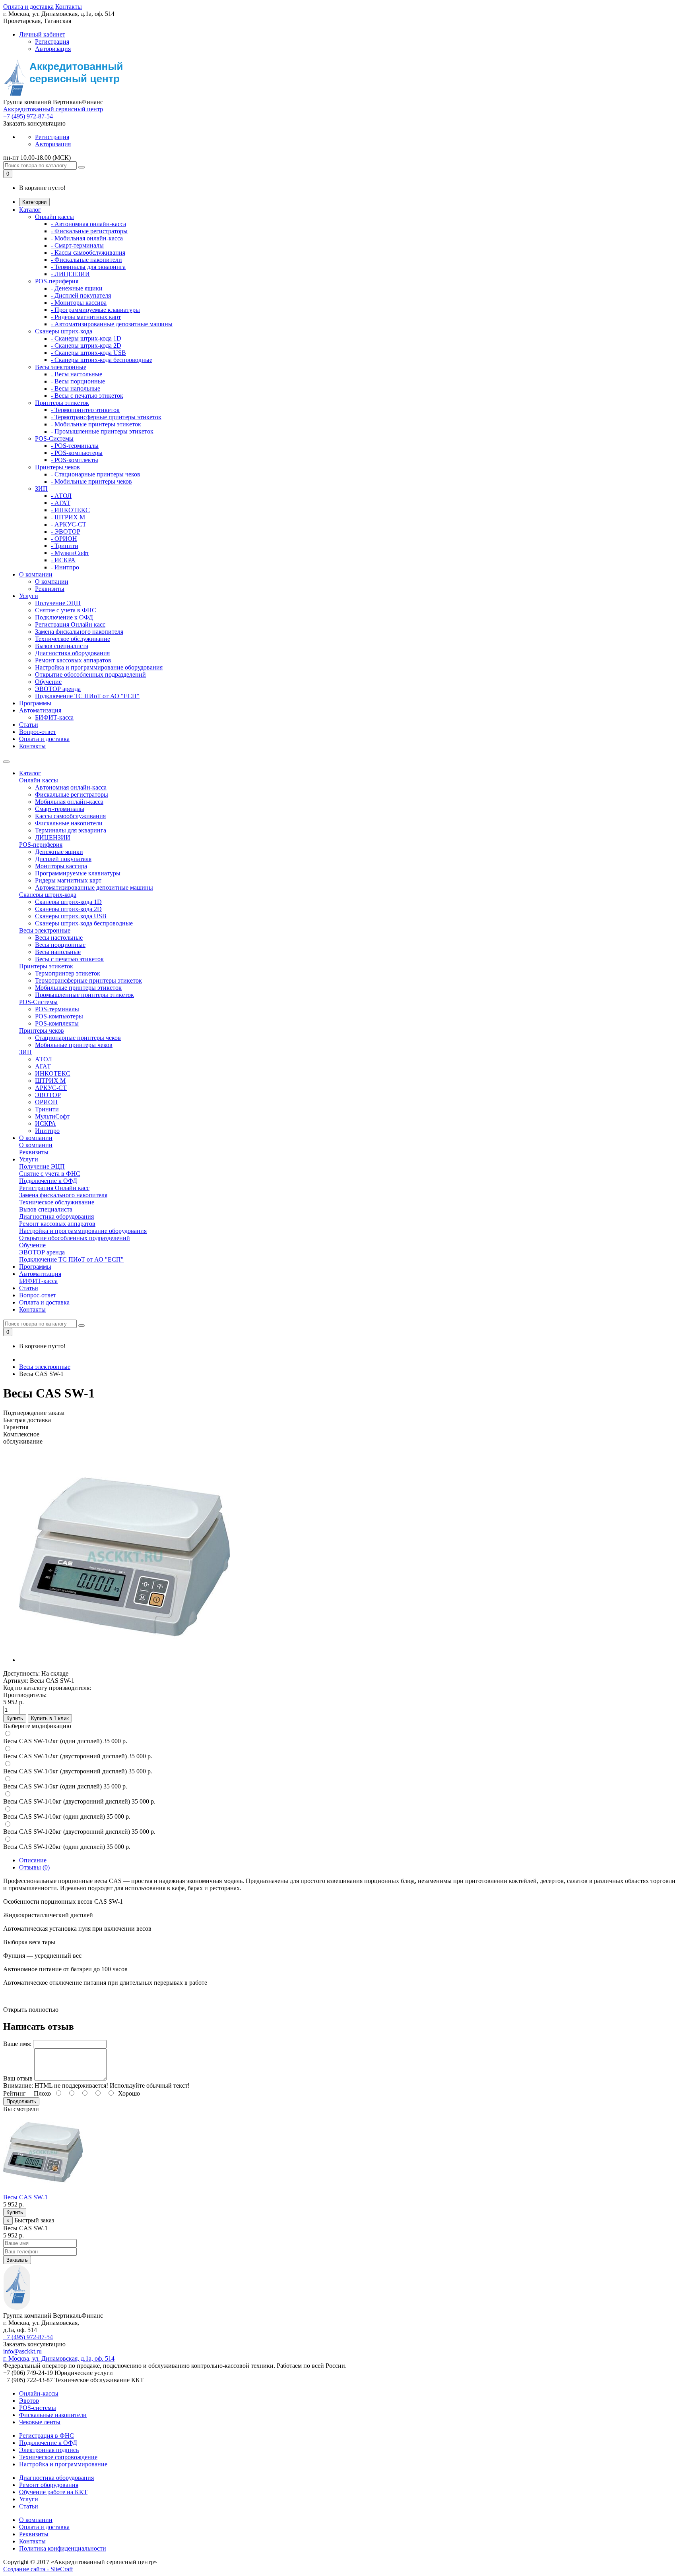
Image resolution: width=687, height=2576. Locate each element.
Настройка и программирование (63, 2464)
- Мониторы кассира (79, 303)
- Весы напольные (76, 388)
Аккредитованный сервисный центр (53, 109)
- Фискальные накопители (86, 260)
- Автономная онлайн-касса (88, 224)
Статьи (29, 725)
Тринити (47, 1109)
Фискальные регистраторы (72, 794)
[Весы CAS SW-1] (124, 1660)
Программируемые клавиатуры (78, 873)
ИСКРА (46, 1123)
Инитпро (47, 1131)
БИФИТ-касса (54, 717)
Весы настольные (59, 938)
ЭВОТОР (48, 1095)
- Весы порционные (78, 381)
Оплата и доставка (28, 7)
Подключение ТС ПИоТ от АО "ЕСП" (87, 696)
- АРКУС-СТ (69, 524)
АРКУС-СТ (51, 1088)
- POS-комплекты (75, 460)
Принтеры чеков (57, 467)
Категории (34, 202)
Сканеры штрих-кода (64, 331)
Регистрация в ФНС (47, 2436)
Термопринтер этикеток (68, 973)
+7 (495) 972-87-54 (28, 116)
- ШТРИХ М (68, 517)
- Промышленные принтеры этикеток (102, 431)
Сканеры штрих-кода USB (71, 916)
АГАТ (43, 1066)
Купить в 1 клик (50, 1718)
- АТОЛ (61, 496)
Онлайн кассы (54, 217)
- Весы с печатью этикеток (87, 396)
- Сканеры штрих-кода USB (88, 353)
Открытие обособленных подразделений (90, 674)
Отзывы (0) (34, 1867)
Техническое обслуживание (73, 639)
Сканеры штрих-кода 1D (68, 902)
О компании (36, 574)
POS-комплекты (57, 1023)
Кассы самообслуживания (70, 816)
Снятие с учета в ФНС (66, 610)
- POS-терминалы (75, 446)
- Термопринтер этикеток (85, 410)
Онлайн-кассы (39, 2393)
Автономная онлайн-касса (71, 787)
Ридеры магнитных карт (68, 880)
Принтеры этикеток (62, 403)
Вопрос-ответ (38, 732)
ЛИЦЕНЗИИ (53, 837)
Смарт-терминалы (60, 809)
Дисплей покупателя (63, 859)
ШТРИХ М (50, 1081)
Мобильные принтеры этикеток (78, 988)
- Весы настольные (77, 374)
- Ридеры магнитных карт (86, 317)
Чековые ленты (40, 2422)
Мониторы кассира (61, 866)
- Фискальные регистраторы (89, 231)
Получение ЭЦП (58, 603)
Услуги (29, 596)
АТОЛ (44, 1059)
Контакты (69, 7)
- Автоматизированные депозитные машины (112, 324)
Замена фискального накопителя (79, 632)
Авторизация (53, 49)
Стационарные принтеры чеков (78, 1038)
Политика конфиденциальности (63, 2548)
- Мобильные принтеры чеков (91, 481)
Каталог (30, 210)
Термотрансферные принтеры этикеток (88, 980)
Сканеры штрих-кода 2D (68, 909)
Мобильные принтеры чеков (74, 1045)
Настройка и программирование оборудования (99, 667)
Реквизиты (50, 589)
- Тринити (65, 546)
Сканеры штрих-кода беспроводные (84, 923)
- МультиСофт (70, 553)
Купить (15, 1718)
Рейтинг (15, 2093)
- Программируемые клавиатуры (95, 310)
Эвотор (29, 2401)
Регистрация (52, 42)
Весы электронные (61, 367)
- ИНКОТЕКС (70, 510)
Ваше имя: (17, 2044)
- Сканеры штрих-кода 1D (86, 338)
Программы (35, 703)
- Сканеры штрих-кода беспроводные (102, 360)
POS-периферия (57, 281)
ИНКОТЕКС (53, 1073)
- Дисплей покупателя (81, 295)
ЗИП (41, 489)
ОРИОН (46, 1102)
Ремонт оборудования (49, 2485)
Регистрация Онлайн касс (70, 624)
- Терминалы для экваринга (88, 267)
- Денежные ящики (77, 288)
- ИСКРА (63, 560)
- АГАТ (61, 503)
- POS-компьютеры (77, 453)
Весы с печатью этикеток (69, 959)
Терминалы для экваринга (71, 830)
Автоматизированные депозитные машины (94, 887)
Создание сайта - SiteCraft (38, 2569)
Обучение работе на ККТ (53, 2492)
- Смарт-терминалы (77, 245)
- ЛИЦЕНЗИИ (70, 274)
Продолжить (21, 2101)
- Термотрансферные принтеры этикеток (106, 417)
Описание (33, 1860)
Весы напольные (58, 952)
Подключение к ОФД (64, 617)
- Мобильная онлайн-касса (87, 238)
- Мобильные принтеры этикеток (96, 424)
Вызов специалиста (62, 646)
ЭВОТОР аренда (58, 689)
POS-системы (38, 2408)
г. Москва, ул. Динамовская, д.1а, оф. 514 (59, 2358)
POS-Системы (54, 438)
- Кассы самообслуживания (88, 253)
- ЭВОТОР (66, 531)
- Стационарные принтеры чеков (96, 474)
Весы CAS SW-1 (25, 2197)
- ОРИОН (64, 539)
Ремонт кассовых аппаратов (73, 660)
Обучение (48, 682)
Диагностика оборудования (72, 653)
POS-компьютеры (59, 1016)
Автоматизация (40, 710)
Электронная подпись (49, 2450)
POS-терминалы (57, 1009)
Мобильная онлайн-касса (69, 802)
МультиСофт (52, 1116)
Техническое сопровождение (58, 2457)
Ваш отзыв (18, 2078)
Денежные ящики (59, 852)
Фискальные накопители (69, 823)
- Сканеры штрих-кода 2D (86, 345)
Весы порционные (60, 945)
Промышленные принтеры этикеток (84, 995)
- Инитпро (65, 567)
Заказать (17, 2260)
